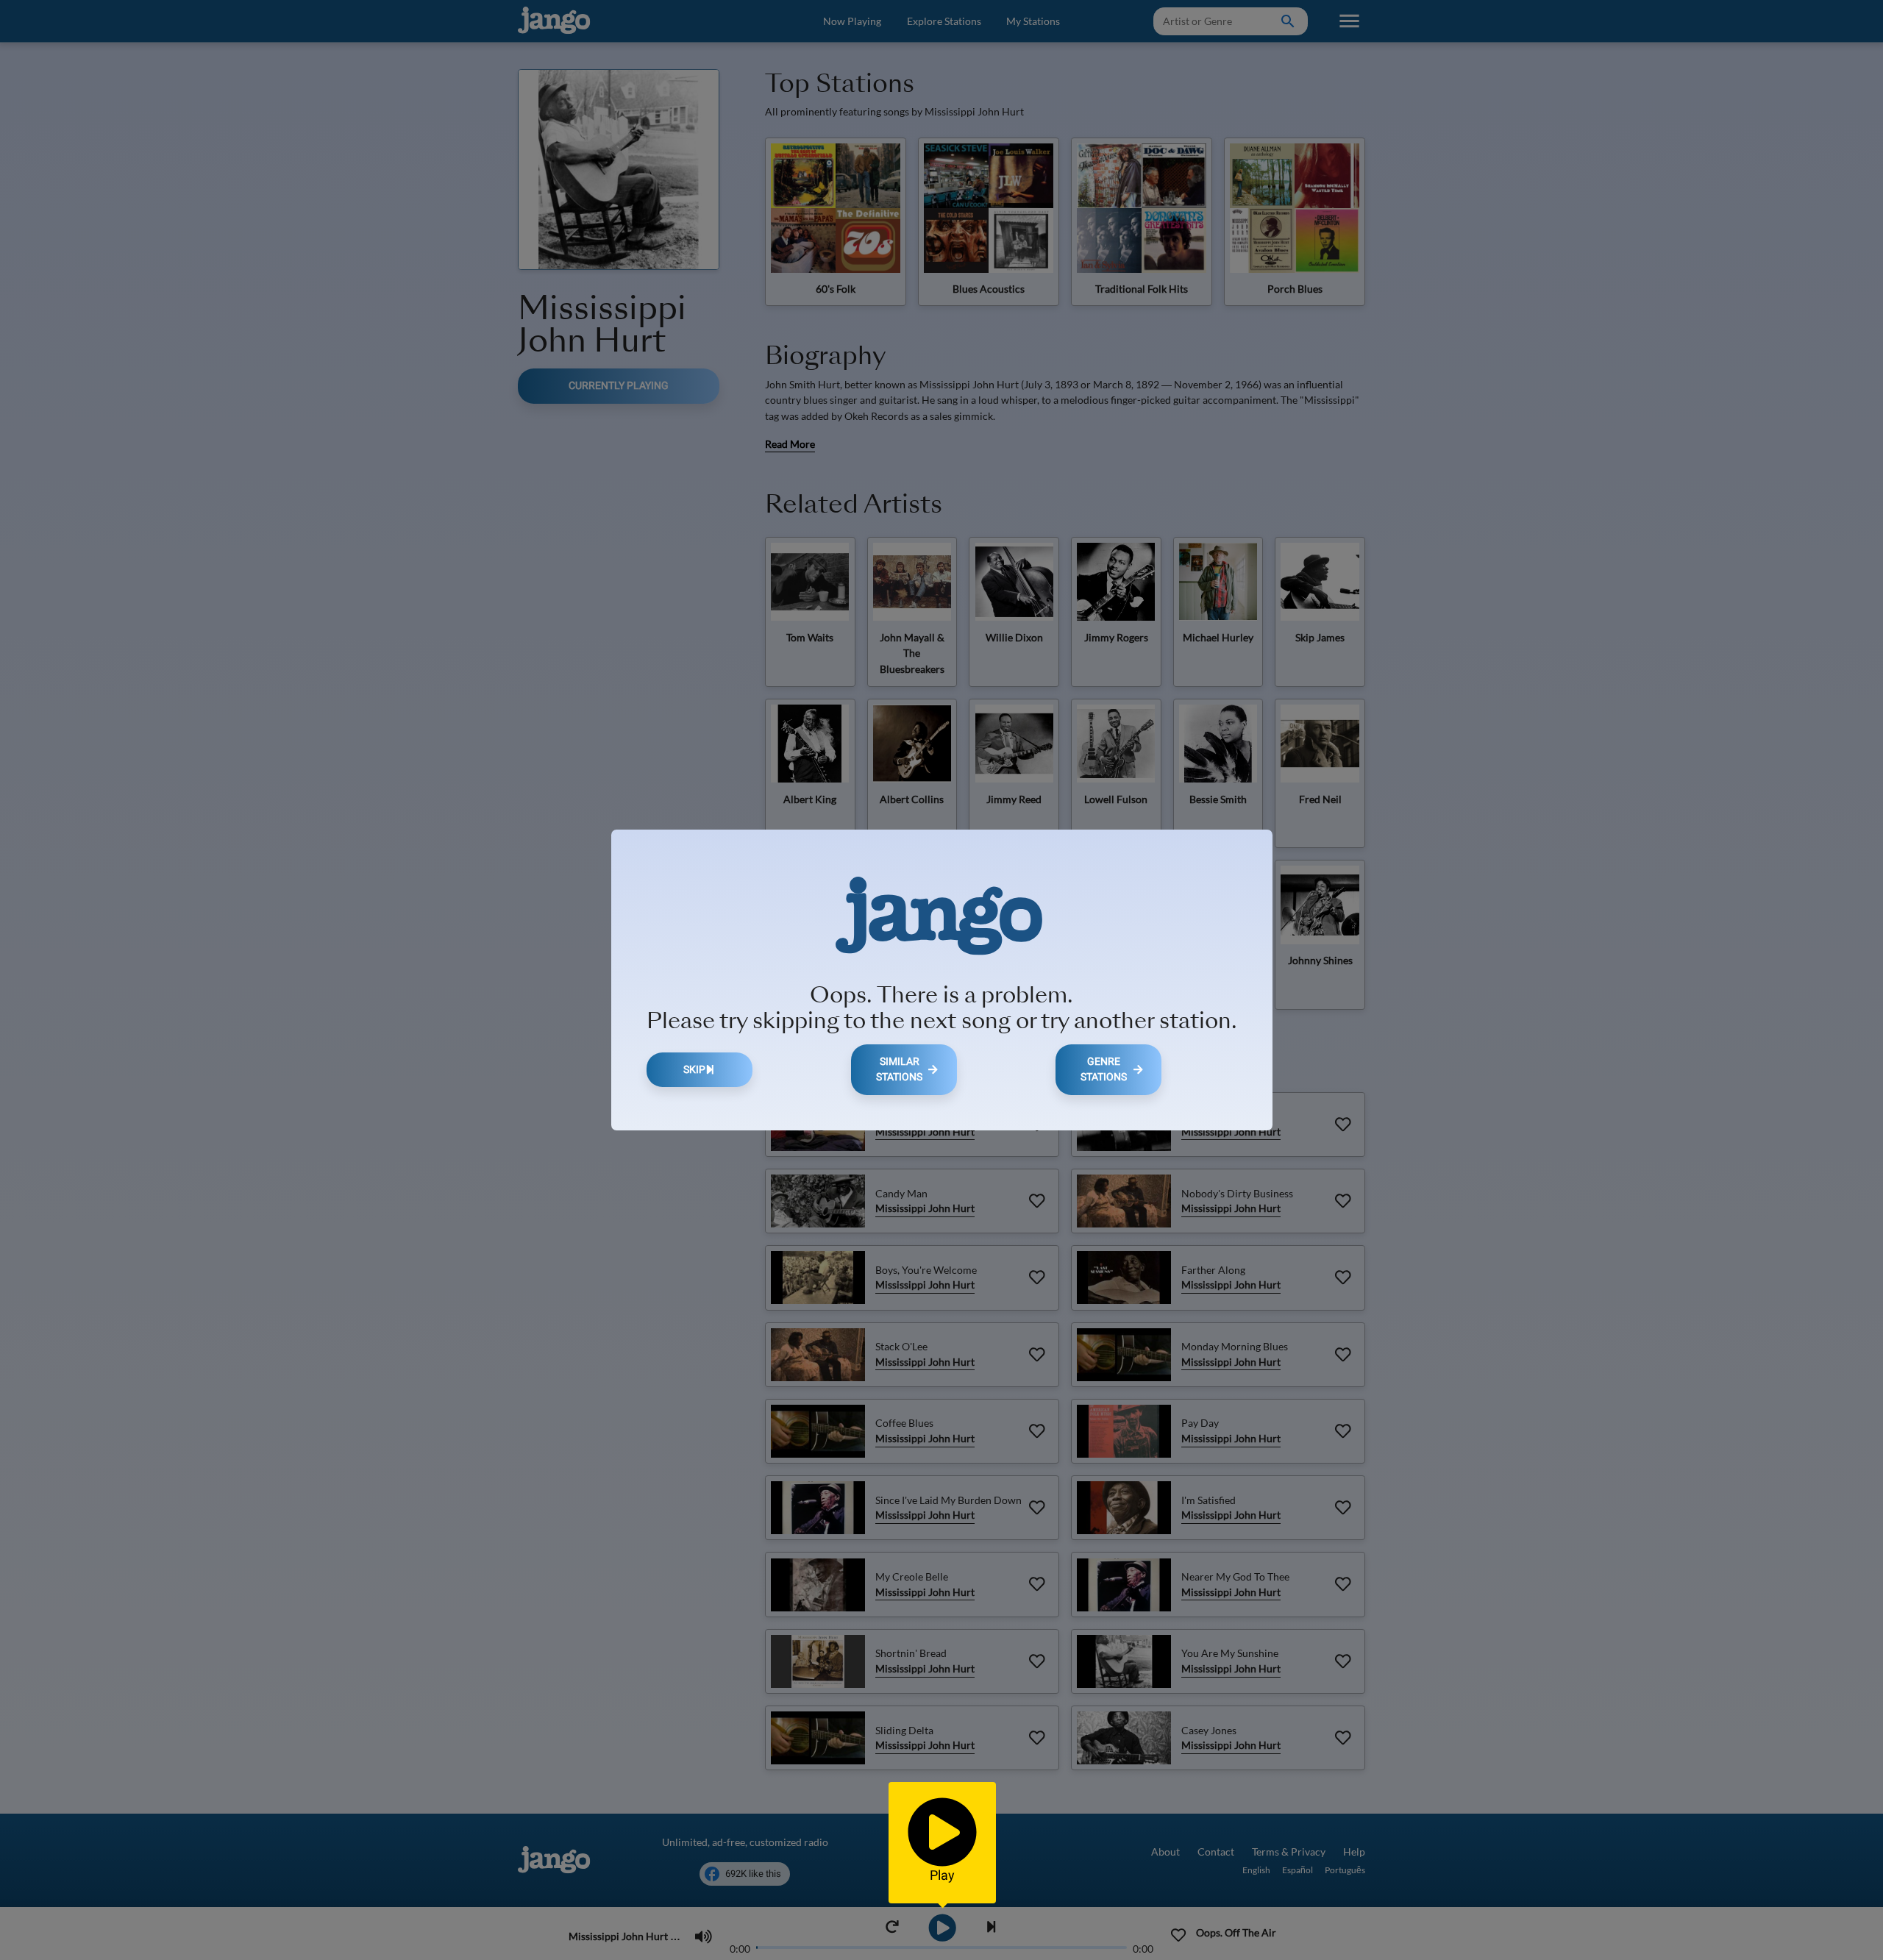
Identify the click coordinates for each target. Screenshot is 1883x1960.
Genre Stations (1104, 1070)
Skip (694, 1070)
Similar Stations (899, 1070)
